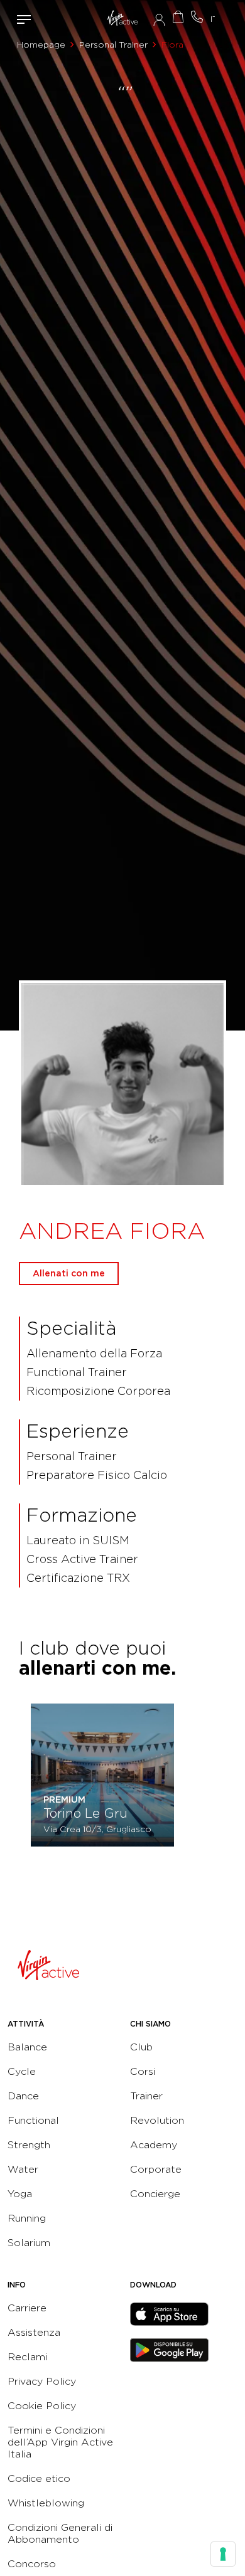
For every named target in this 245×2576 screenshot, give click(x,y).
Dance (23, 2096)
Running (27, 2218)
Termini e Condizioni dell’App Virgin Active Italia (60, 2442)
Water (23, 2169)
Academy (154, 2145)
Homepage (41, 45)
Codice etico (39, 2478)
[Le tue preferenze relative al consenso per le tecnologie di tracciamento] (223, 2554)
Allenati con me (69, 1273)
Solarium (29, 2243)
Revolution (157, 2120)
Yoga (20, 2194)
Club (141, 2047)
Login (159, 19)
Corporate (156, 2169)
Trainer (146, 2096)
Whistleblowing (46, 2503)
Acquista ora (178, 17)
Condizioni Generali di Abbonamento (60, 2533)
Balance (27, 2047)
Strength (29, 2145)
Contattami (197, 17)
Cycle (22, 2071)
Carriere (27, 2308)
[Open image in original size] (123, 19)
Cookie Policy (42, 2406)
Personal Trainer (113, 45)
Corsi (143, 2071)
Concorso (32, 2564)
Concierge (155, 2194)
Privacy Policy (42, 2381)
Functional (33, 2120)
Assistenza (34, 2332)
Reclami (27, 2357)
